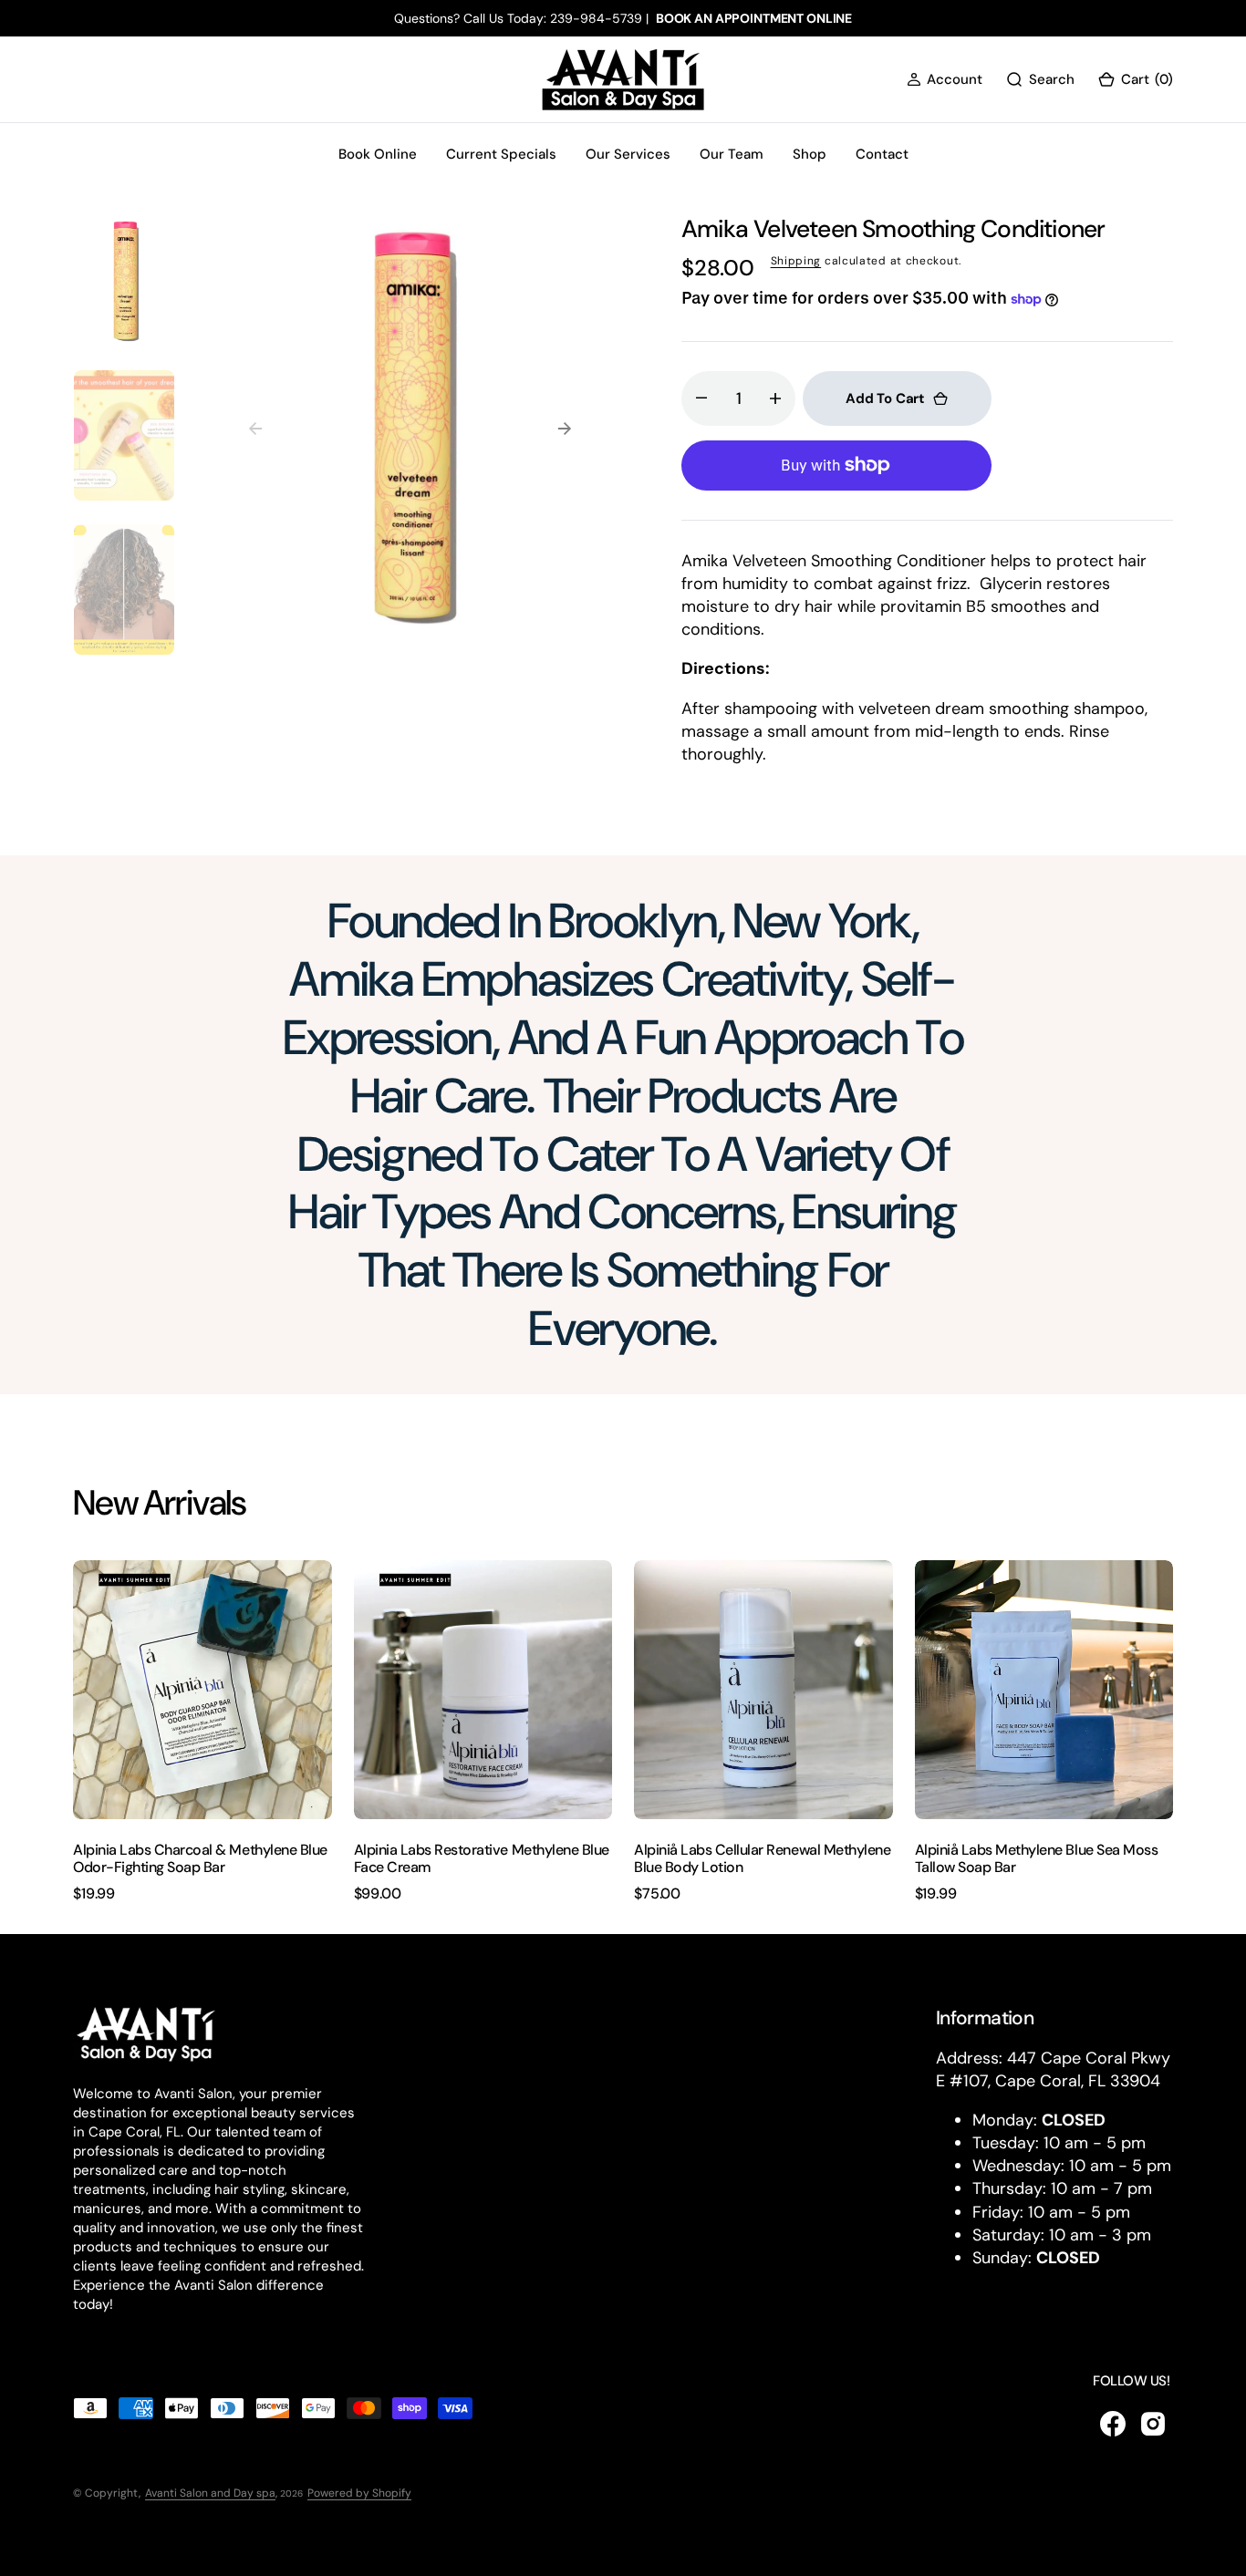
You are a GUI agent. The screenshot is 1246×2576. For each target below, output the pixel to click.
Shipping (796, 261)
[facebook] (1113, 2424)
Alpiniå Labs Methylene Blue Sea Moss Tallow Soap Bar (1037, 1858)
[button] (945, 80)
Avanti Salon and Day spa (210, 2493)
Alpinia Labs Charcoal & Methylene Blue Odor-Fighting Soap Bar (200, 1858)
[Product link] (202, 1690)
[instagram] (1153, 2424)
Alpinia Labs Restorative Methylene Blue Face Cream (482, 1858)
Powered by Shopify (359, 2493)
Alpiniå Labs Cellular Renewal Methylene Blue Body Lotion (762, 1858)
